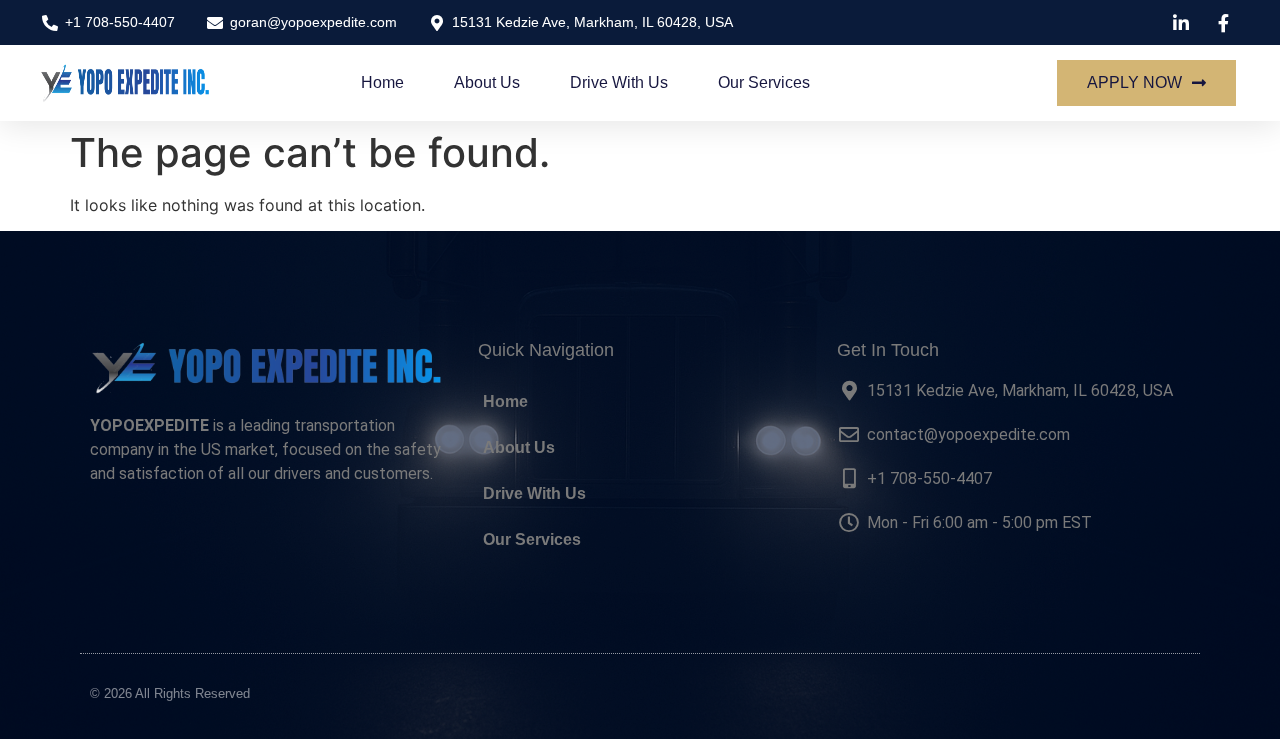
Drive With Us (619, 82)
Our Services (764, 82)
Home (382, 82)
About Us (487, 82)
